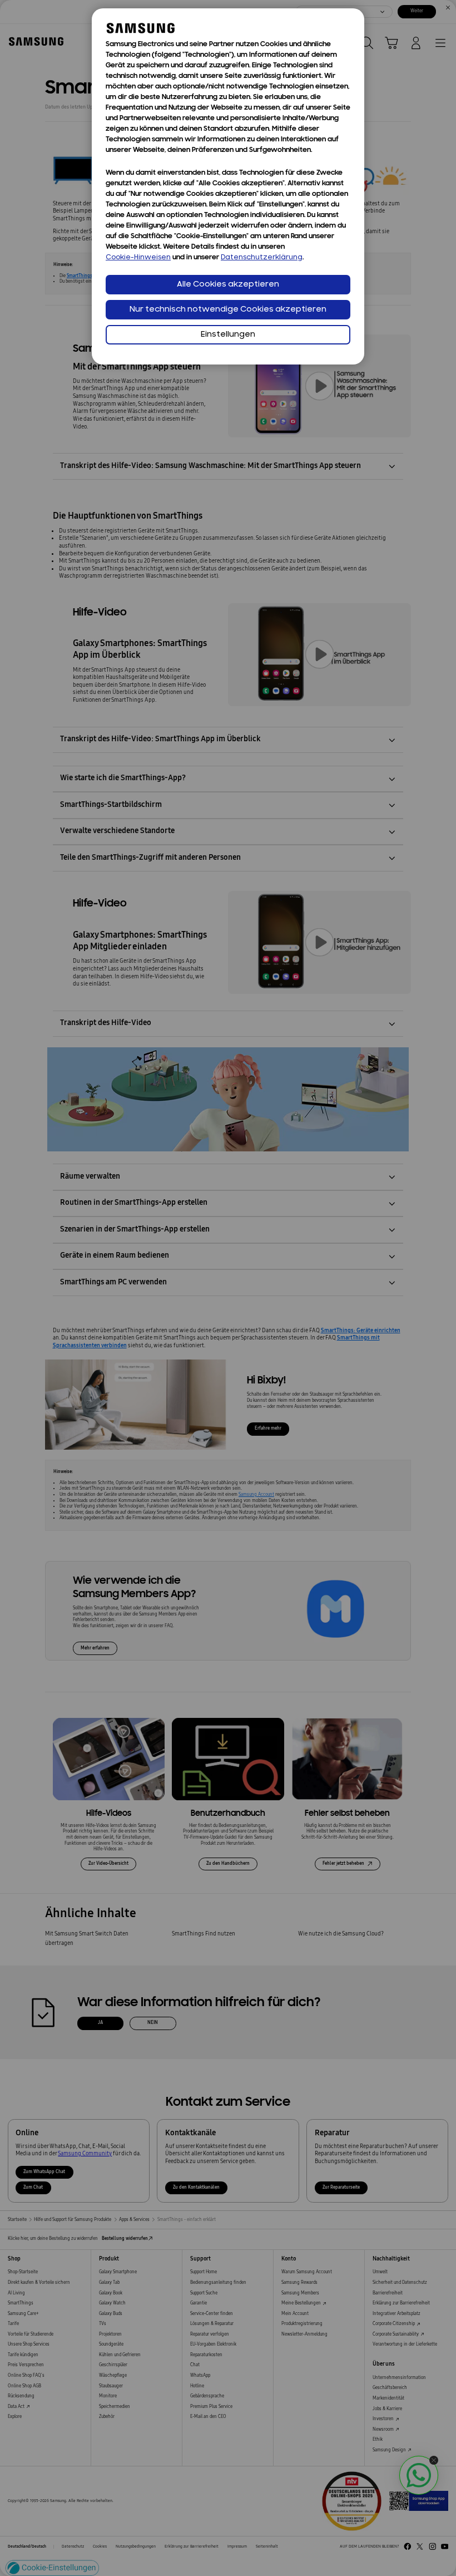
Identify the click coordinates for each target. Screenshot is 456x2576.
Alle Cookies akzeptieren (228, 285)
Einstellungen (228, 335)
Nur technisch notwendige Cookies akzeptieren (228, 310)
